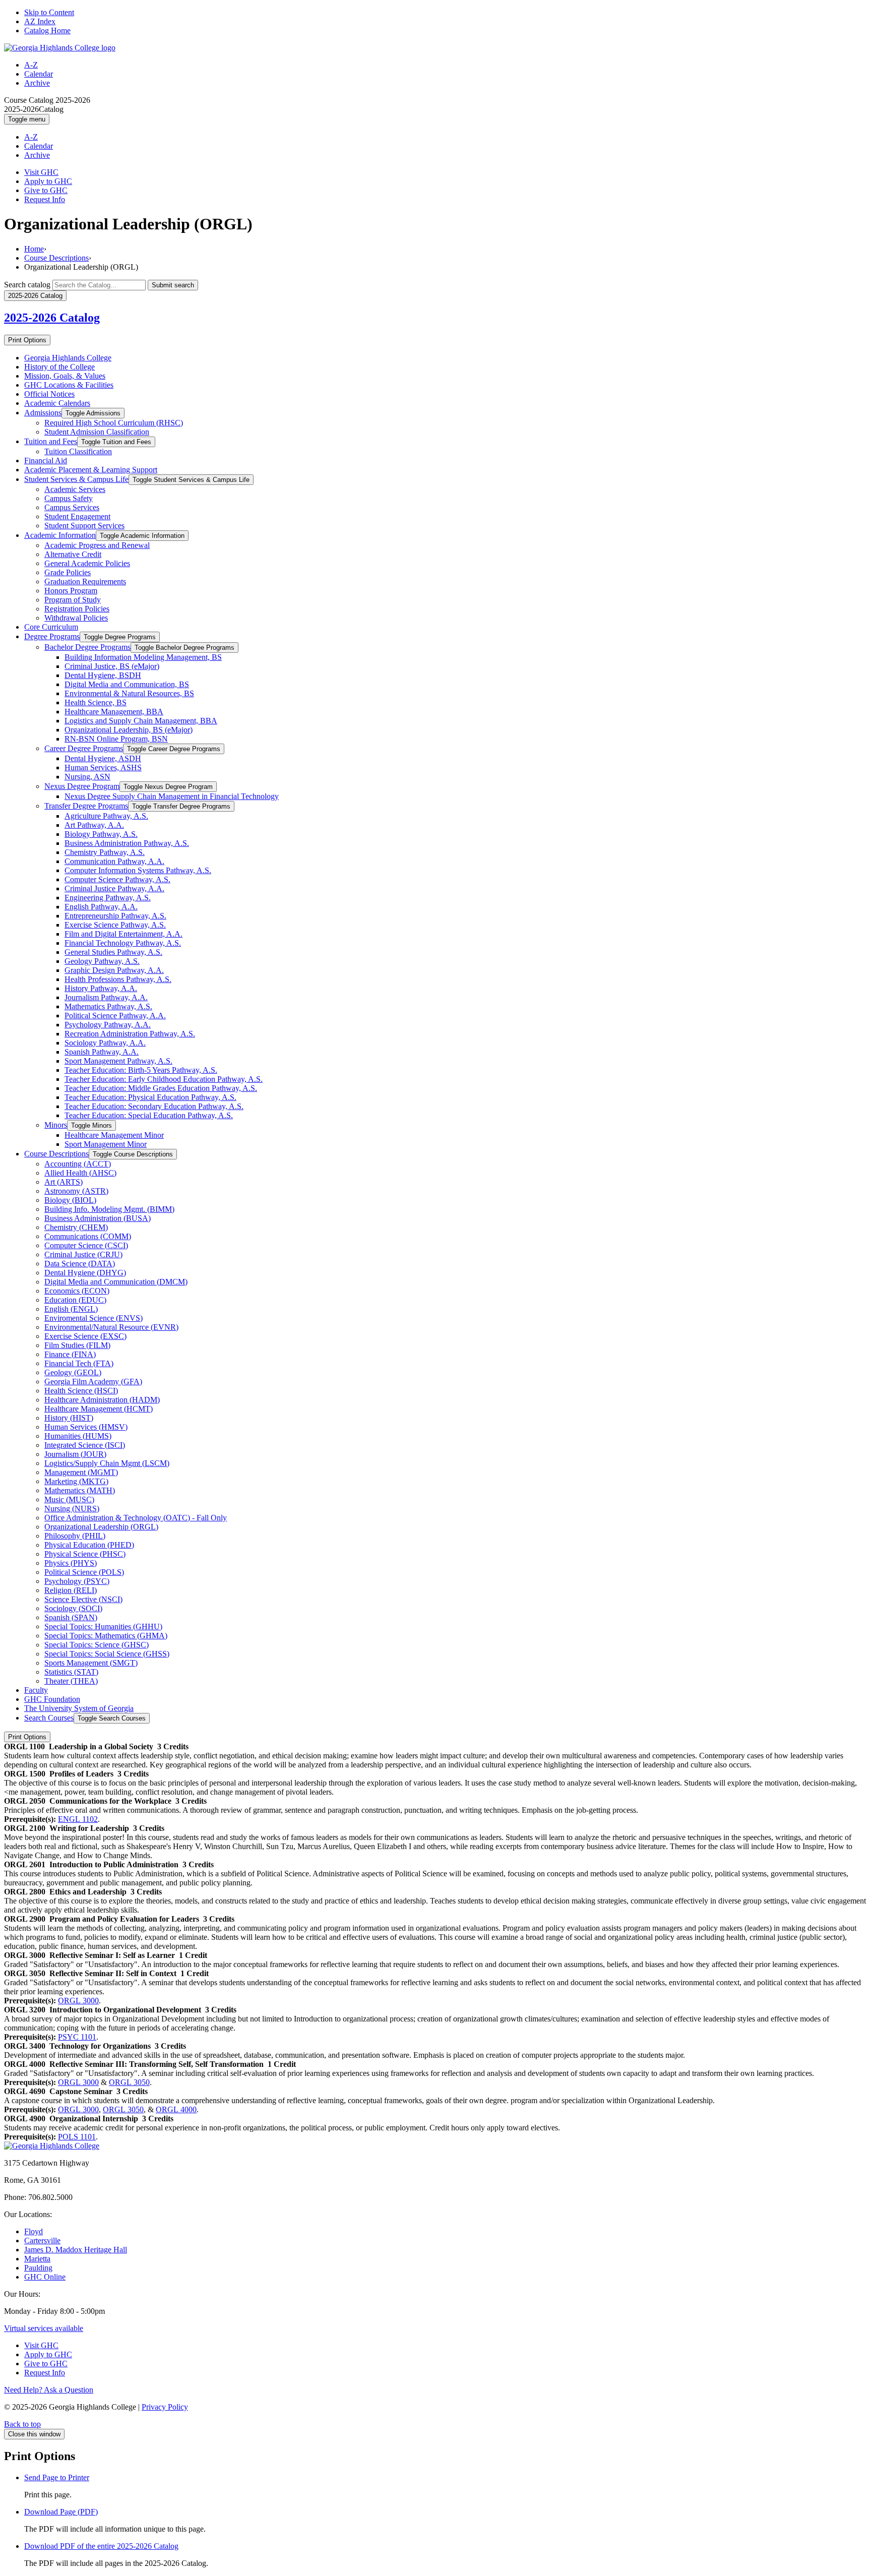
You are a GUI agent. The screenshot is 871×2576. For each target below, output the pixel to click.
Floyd (34, 2231)
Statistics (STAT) (71, 1672)
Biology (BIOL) (70, 1200)
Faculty (36, 1690)
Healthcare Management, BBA (114, 712)
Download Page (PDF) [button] (61, 2512)
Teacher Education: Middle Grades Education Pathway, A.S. (161, 1088)
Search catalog (27, 285)
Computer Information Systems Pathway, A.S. (138, 870)
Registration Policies (77, 609)
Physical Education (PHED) (89, 1545)
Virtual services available (44, 2328)
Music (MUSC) (69, 1499)
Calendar (39, 74)
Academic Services (75, 489)
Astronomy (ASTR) (76, 1191)
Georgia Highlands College (68, 358)
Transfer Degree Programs (86, 806)
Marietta (37, 2259)
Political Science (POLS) (84, 1572)
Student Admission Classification (97, 432)
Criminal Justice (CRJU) (83, 1254)
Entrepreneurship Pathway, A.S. (115, 916)
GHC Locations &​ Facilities (69, 385)
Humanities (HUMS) (78, 1436)
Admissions (43, 413)
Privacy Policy (165, 2407)
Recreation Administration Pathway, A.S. (130, 1034)
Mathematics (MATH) (80, 1490)
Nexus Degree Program (82, 786)
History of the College (59, 367)
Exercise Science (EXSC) (85, 1336)
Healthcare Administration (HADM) (102, 1400)
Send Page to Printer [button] (57, 2477)
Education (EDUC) (75, 1300)
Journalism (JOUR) (75, 1454)
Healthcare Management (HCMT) (99, 1409)
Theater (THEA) (71, 1681)
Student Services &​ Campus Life (76, 479)
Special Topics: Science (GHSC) (97, 1645)
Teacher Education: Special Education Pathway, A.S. (149, 1115)
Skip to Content (49, 12)
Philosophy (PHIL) (75, 1536)
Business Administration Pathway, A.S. (127, 843)
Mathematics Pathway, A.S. (108, 1006)
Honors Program (71, 591)
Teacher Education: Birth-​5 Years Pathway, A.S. (141, 1070)
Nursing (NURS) (72, 1509)
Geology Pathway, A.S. (102, 961)
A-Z (31, 65)
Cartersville (42, 2241)
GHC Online (45, 2277)
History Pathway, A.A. (101, 988)
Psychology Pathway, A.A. (108, 1025)
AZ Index (40, 21)
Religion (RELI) (71, 1590)
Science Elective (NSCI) (83, 1599)
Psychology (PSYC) (77, 1581)
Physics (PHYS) (71, 1563)
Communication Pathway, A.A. (114, 861)
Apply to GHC (48, 181)
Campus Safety (69, 498)
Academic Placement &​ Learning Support (91, 470)
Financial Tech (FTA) (79, 1363)
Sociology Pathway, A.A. (105, 1043)
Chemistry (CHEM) (76, 1227)
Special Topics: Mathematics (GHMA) (106, 1636)
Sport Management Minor (106, 1144)
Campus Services (72, 507)
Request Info (45, 199)
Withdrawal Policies (76, 618)
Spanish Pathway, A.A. (102, 1052)
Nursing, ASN (87, 777)
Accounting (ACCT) (78, 1164)
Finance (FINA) (70, 1354)
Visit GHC (41, 172)
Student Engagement (77, 516)
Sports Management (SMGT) (91, 1663)
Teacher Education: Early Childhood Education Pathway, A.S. (164, 1079)
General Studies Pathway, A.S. (113, 952)
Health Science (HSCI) (81, 1391)
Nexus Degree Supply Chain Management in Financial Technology (172, 796)
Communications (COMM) (88, 1236)
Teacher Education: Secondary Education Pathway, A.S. (154, 1106)
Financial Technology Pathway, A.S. (123, 943)
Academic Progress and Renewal (97, 545)
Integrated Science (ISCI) (85, 1445)
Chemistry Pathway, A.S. (105, 852)
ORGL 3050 (129, 2082)
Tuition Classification (78, 451)
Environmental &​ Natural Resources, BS (129, 693)
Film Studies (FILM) (77, 1345)
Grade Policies (68, 572)
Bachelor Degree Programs (87, 647)
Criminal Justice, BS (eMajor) (112, 666)
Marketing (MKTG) (76, 1481)
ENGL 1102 (78, 1819)
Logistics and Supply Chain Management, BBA (141, 721)
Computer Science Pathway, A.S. (117, 879)
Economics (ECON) (77, 1291)
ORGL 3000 (78, 2001)
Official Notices (49, 394)
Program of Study (73, 600)
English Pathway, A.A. (101, 907)
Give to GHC (46, 190)
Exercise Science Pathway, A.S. (115, 925)
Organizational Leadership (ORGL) (101, 1527)
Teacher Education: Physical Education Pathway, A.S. (150, 1097)
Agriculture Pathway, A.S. (106, 816)
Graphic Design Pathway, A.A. (114, 970)
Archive (37, 83)
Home (34, 249)
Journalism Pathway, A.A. (106, 997)
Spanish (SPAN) (71, 1617)
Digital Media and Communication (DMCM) (116, 1282)
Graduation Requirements (85, 581)
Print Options (27, 340)
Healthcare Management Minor (114, 1135)
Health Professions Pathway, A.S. (118, 979)
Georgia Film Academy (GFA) (93, 1382)
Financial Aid (46, 461)
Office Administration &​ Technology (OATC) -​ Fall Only (136, 1518)
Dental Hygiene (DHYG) (85, 1273)
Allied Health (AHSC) (80, 1173)
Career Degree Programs (84, 748)
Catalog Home (47, 30)
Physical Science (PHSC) (85, 1554)
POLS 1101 (77, 2137)
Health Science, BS (96, 702)
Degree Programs (52, 636)
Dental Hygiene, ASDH (103, 758)
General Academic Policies (87, 563)
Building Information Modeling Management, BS (143, 657)
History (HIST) (69, 1418)
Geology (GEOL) (73, 1372)
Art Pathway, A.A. (94, 825)
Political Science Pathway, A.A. (115, 1016)
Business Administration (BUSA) (98, 1218)
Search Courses (49, 1718)
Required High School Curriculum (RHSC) (114, 423)
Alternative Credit (73, 554)
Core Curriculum (51, 627)
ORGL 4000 (176, 2109)
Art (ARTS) (64, 1182)
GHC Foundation (52, 1699)
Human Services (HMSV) (86, 1427)
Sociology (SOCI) (73, 1608)
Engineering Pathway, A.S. (108, 898)
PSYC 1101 (77, 2037)
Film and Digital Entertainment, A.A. (123, 934)
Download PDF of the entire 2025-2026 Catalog (101, 2546)
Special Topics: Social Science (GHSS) (107, 1654)
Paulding (38, 2268)
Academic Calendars (57, 403)
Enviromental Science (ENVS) (94, 1318)
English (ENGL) (71, 1309)
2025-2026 (52, 318)
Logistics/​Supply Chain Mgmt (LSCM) (107, 1463)
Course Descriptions (56, 258)
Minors (56, 1125)
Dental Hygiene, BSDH (103, 675)
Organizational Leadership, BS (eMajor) (129, 730)
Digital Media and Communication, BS (127, 684)
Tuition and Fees (51, 441)
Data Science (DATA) (80, 1264)
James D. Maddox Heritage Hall (76, 2250)
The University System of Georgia (79, 1708)
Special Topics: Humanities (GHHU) (103, 1627)
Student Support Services (84, 526)
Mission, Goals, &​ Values (65, 376)
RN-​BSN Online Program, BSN (116, 739)
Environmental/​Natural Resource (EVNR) (111, 1327)
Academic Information (60, 535)
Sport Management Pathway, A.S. (118, 1061)
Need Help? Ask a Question (49, 2390)
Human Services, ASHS (103, 768)
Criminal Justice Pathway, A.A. (114, 888)
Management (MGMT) (81, 1472)
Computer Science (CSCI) (86, 1245)
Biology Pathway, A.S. (101, 834)
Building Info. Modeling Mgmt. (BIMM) (109, 1209)
